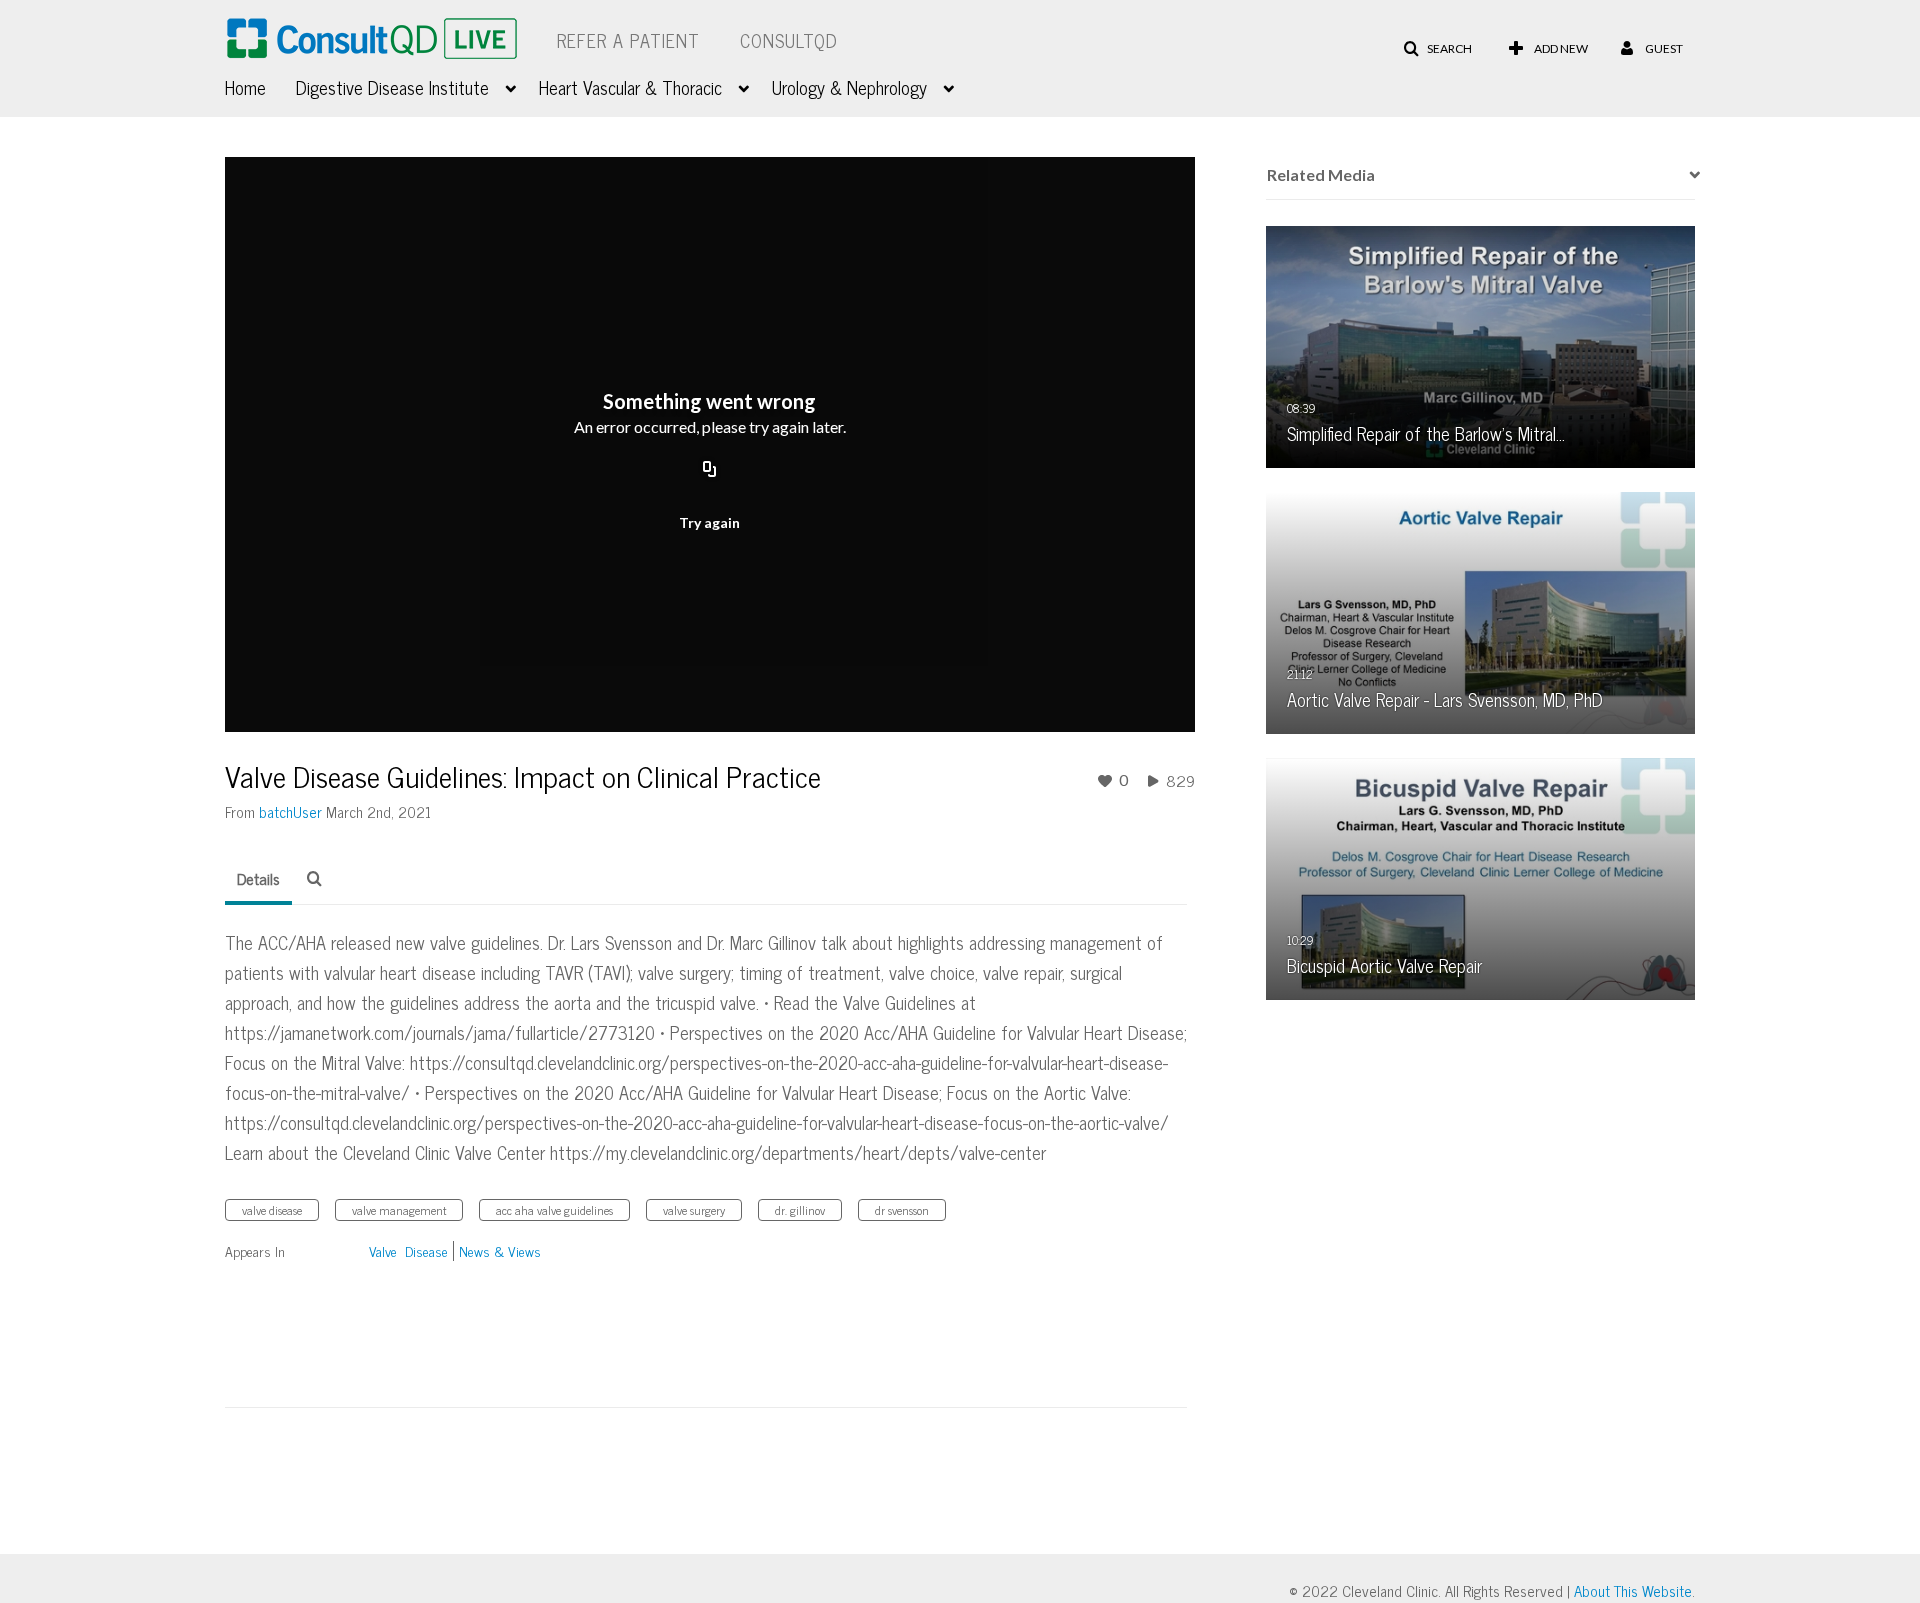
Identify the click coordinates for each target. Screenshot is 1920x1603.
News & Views (500, 1250)
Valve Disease (408, 1250)
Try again (709, 522)
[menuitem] (260, 85)
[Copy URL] (710, 470)
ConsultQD (789, 40)
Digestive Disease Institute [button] (392, 87)
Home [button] (245, 87)
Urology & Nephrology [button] (849, 87)
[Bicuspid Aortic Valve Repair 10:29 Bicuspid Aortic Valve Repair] (1481, 877)
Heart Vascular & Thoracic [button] (630, 87)
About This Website (1633, 1590)
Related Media (1321, 174)
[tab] (258, 879)
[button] (1437, 49)
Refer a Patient (628, 40)
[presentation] (1688, 175)
